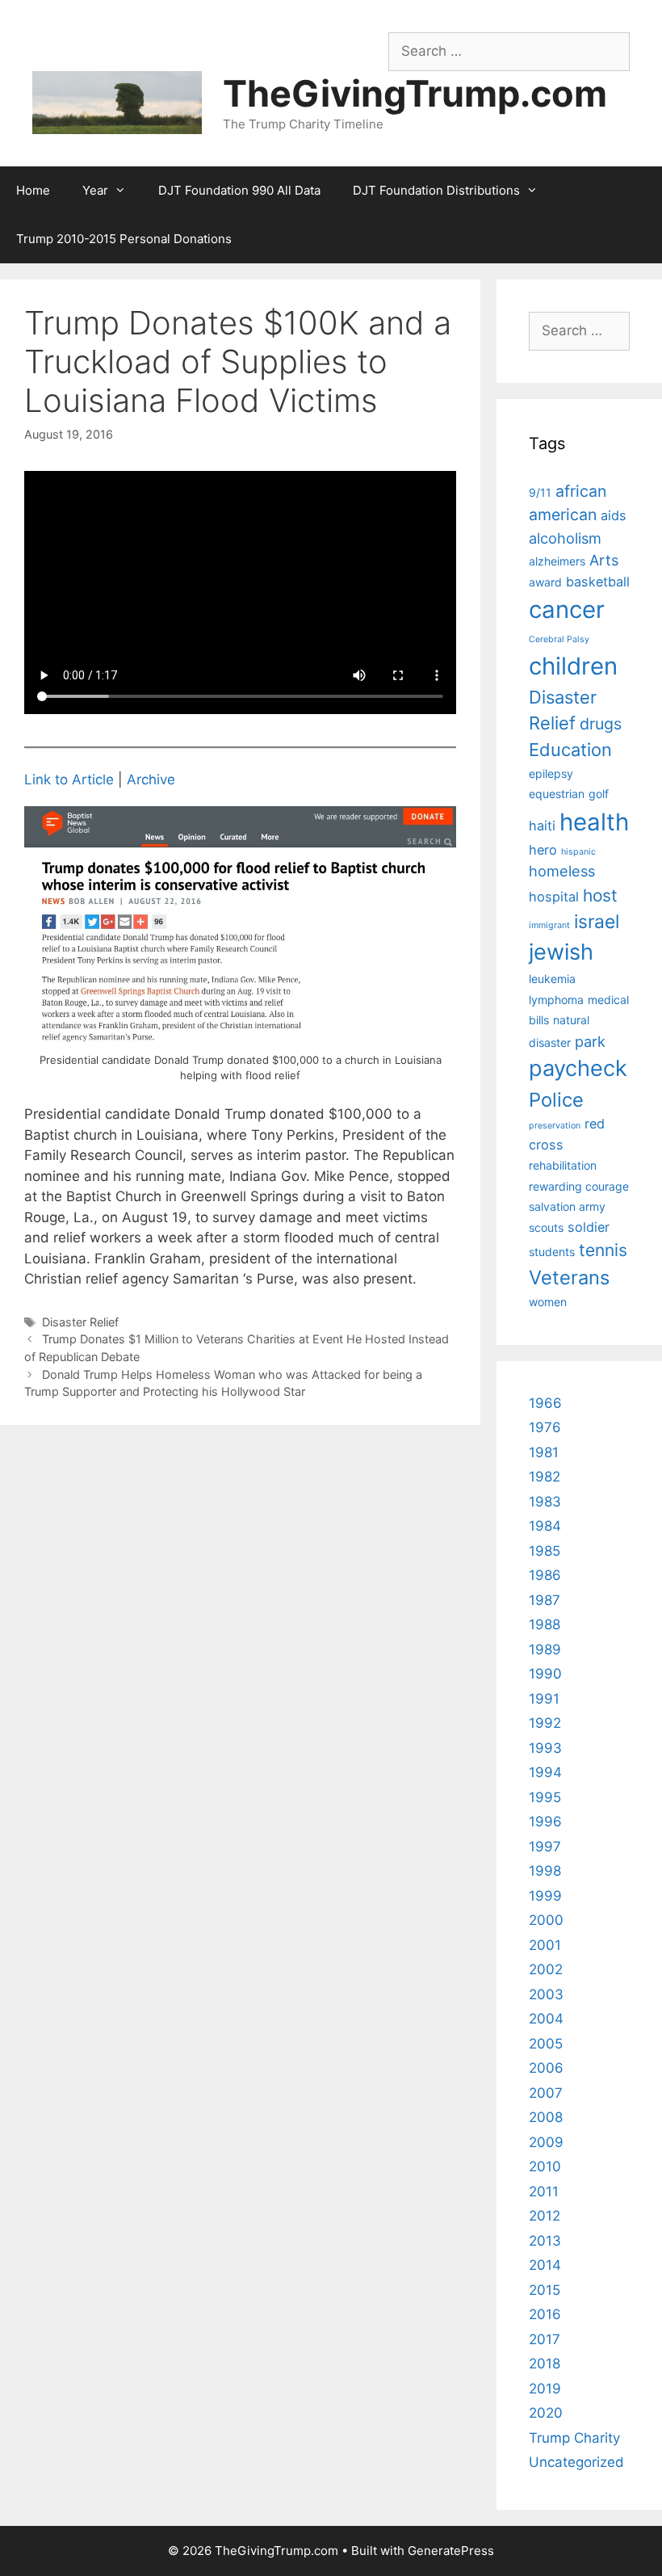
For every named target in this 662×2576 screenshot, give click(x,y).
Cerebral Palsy (559, 639)
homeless (562, 871)
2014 (545, 2265)
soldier (589, 1227)
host (600, 895)
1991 (544, 1699)
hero (543, 850)
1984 (545, 1526)
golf (599, 794)
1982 (545, 1477)
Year (95, 190)
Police (556, 1100)
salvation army (567, 1206)
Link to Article (69, 780)
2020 (546, 2413)
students (552, 1252)
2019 (545, 2389)
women (548, 1302)
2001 (545, 1945)
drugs (601, 724)
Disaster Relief (80, 1322)
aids (614, 515)
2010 (545, 2166)
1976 (545, 1427)
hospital (554, 897)
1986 (545, 1575)
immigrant (549, 925)
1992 (545, 1723)
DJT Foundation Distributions (436, 190)
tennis (603, 1250)
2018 (545, 2364)
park (590, 1041)
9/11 (540, 492)
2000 (546, 1920)
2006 (546, 2068)
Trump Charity (574, 2438)
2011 (544, 2191)
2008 (546, 2117)
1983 (545, 1502)
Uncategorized (576, 2462)
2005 (546, 2044)
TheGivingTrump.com (415, 93)
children (573, 666)
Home (33, 190)
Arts (604, 560)
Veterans (569, 1277)
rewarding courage (579, 1186)
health (594, 822)
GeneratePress (451, 2551)
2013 (545, 2241)
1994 (545, 1772)
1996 (545, 1822)
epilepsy (551, 773)
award (545, 582)
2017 (545, 2339)
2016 (545, 2314)
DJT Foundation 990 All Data (239, 190)
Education (570, 750)
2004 (546, 2019)
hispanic (578, 852)
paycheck (578, 1068)
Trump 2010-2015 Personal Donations (124, 239)
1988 (545, 1624)
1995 (545, 1797)
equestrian (557, 794)
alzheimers (557, 561)
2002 (546, 1969)
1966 (545, 1403)
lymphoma (556, 1000)
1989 (545, 1649)
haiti (542, 826)
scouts (546, 1227)
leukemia (552, 979)
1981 (544, 1452)
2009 (546, 2142)
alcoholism (565, 538)
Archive (151, 780)
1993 (545, 1748)
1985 (545, 1551)
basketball (598, 582)
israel (597, 922)
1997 (545, 1847)
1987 (545, 1600)
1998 (545, 1871)
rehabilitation (563, 1165)
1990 (545, 1674)
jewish (561, 952)
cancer (567, 609)
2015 (545, 2290)
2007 (546, 2093)
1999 (545, 1896)
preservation (555, 1126)
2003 (546, 1994)
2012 (545, 2216)
